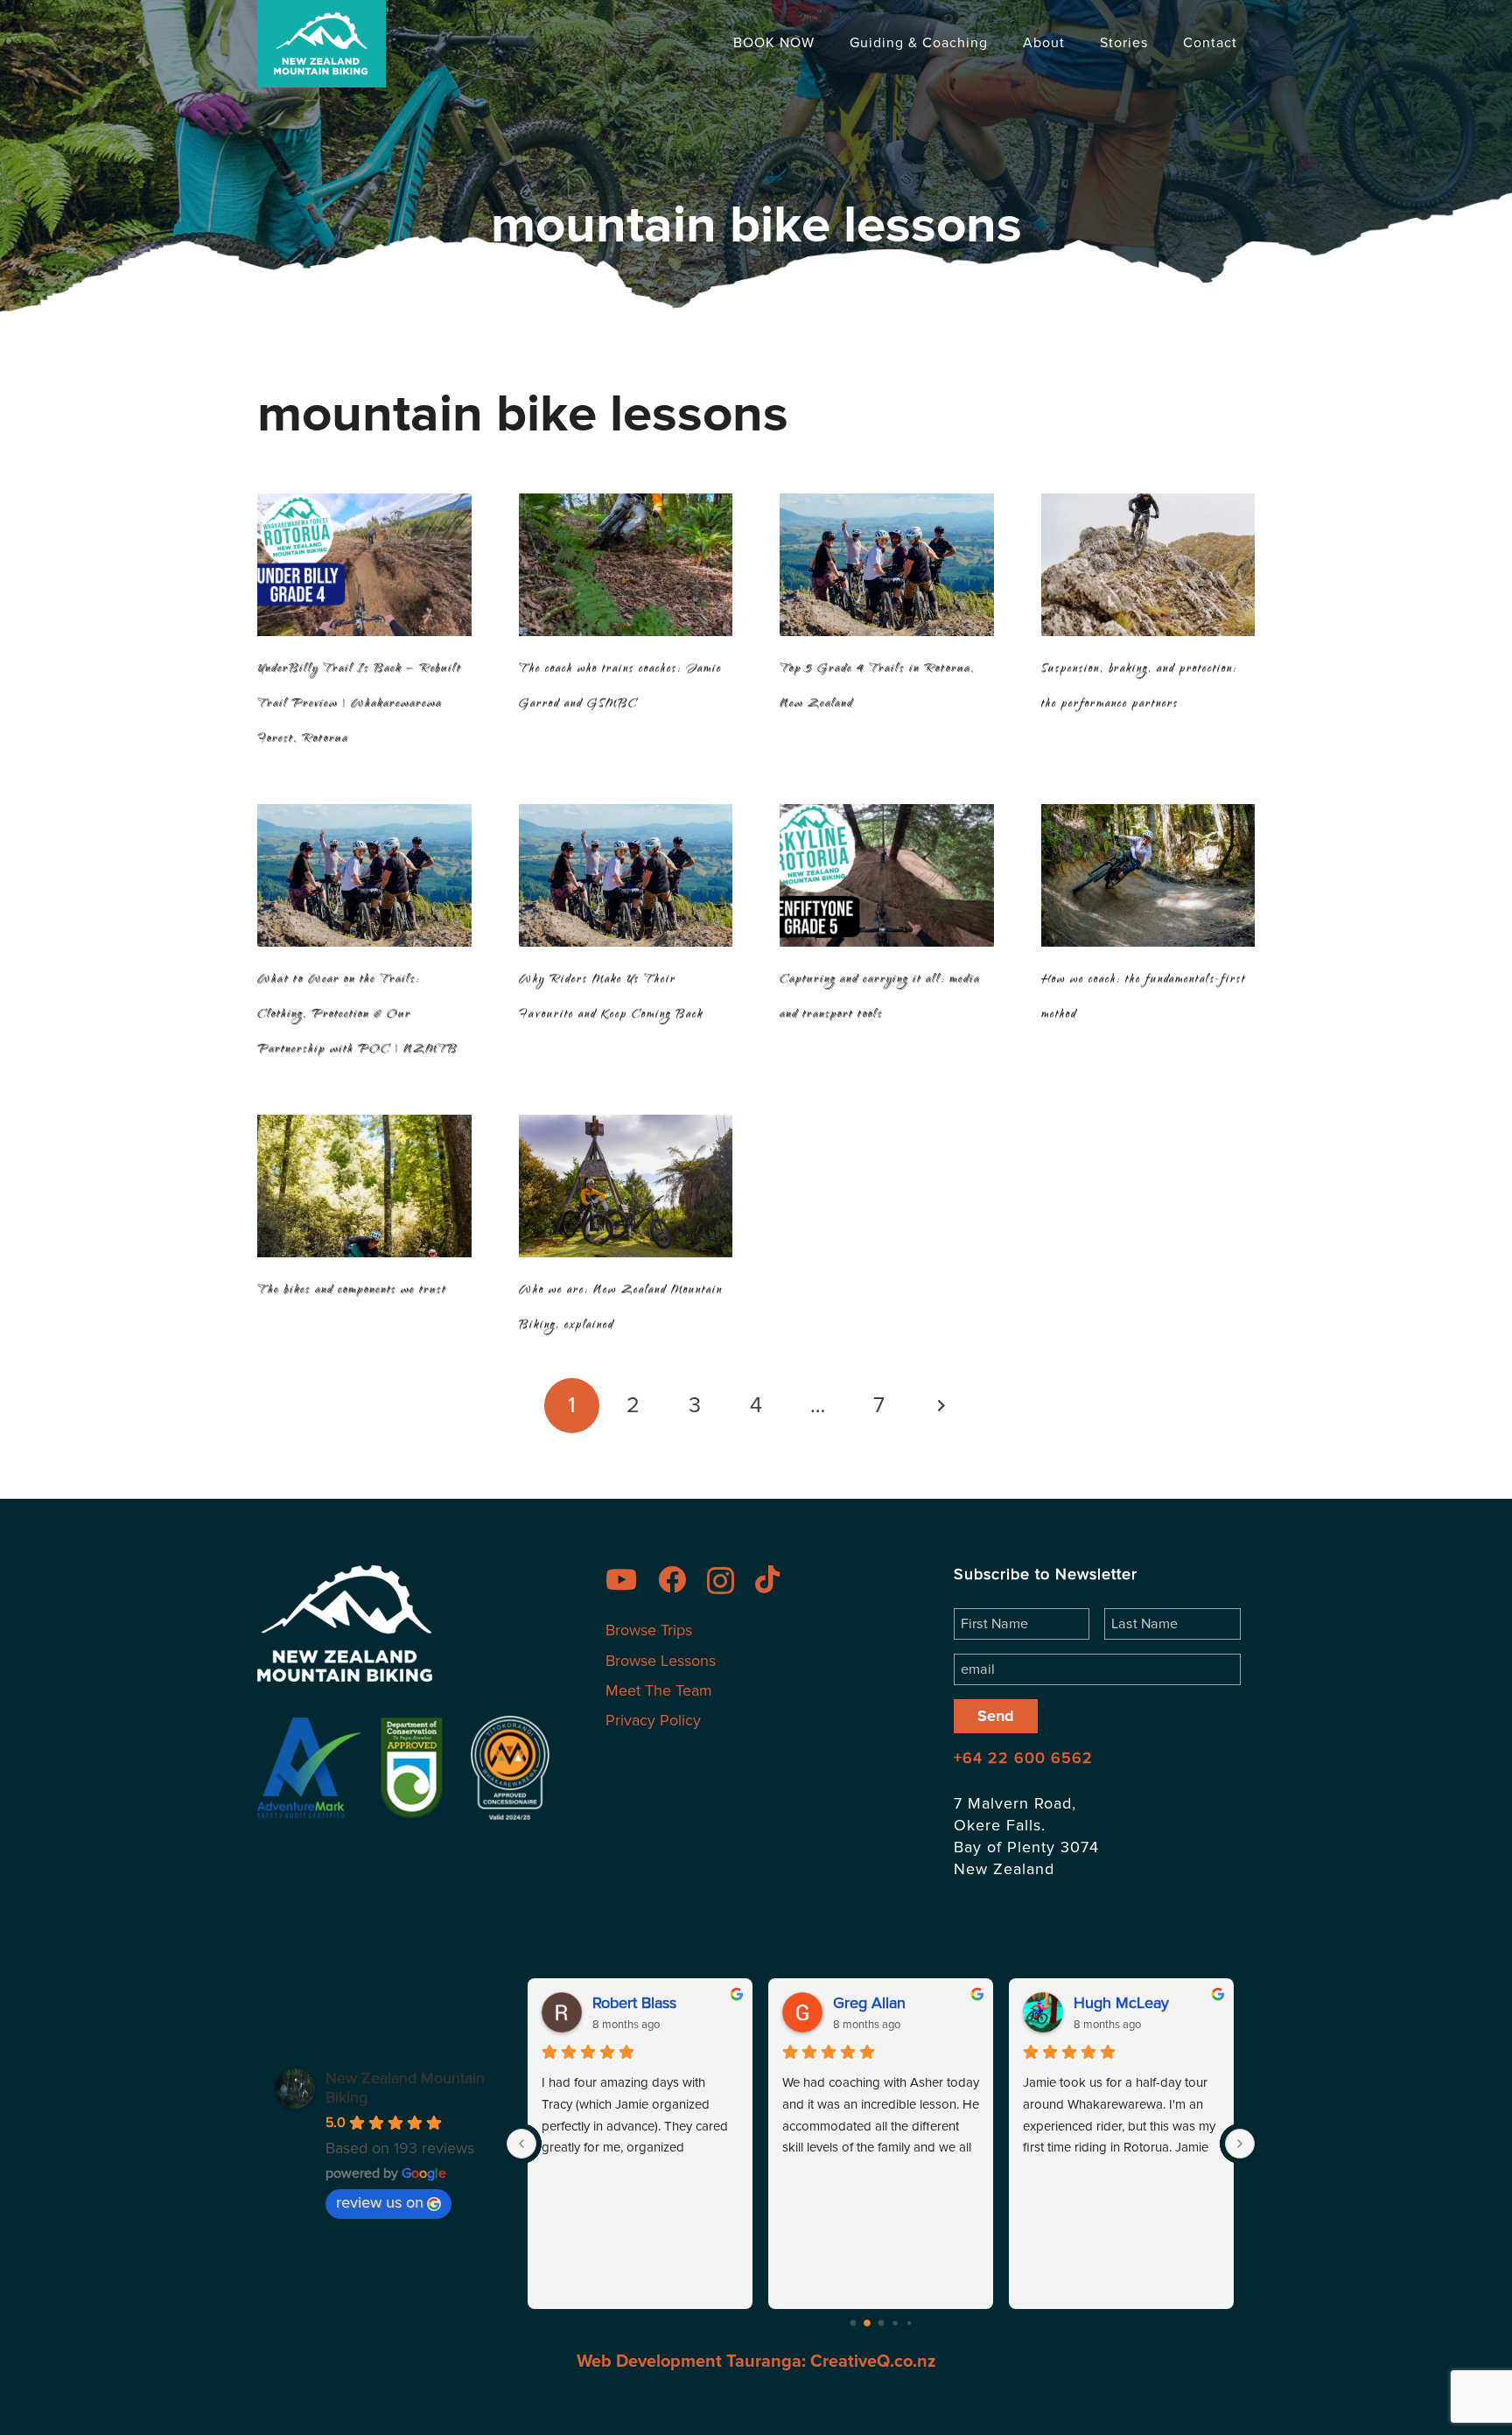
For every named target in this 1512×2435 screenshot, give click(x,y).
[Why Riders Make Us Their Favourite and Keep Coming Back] (626, 875)
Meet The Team (659, 1690)
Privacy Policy (653, 1720)
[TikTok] (776, 1579)
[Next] (940, 1406)
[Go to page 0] (853, 2323)
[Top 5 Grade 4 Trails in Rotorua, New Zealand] (887, 565)
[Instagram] (729, 1581)
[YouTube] (630, 1579)
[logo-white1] (408, 1623)
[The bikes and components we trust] (364, 1186)
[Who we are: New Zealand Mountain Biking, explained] (626, 1186)
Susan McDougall (1134, 2003)
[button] (1001, 43)
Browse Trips (649, 1630)
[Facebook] (681, 1579)
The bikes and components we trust (352, 1291)
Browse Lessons (661, 1661)
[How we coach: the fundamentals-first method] (1148, 875)
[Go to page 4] (909, 2323)
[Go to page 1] (867, 2323)
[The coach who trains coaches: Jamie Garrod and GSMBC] (626, 565)
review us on (380, 2202)
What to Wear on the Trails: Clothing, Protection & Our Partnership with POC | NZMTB (357, 1015)
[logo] (322, 44)
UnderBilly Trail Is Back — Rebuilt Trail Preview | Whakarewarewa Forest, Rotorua (359, 704)
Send (996, 1716)
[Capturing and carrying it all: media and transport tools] (887, 875)
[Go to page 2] (881, 2323)
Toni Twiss (868, 2003)
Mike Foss (627, 2003)
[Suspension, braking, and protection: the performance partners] (1148, 565)
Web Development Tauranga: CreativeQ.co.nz (756, 2362)
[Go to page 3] (895, 2323)
